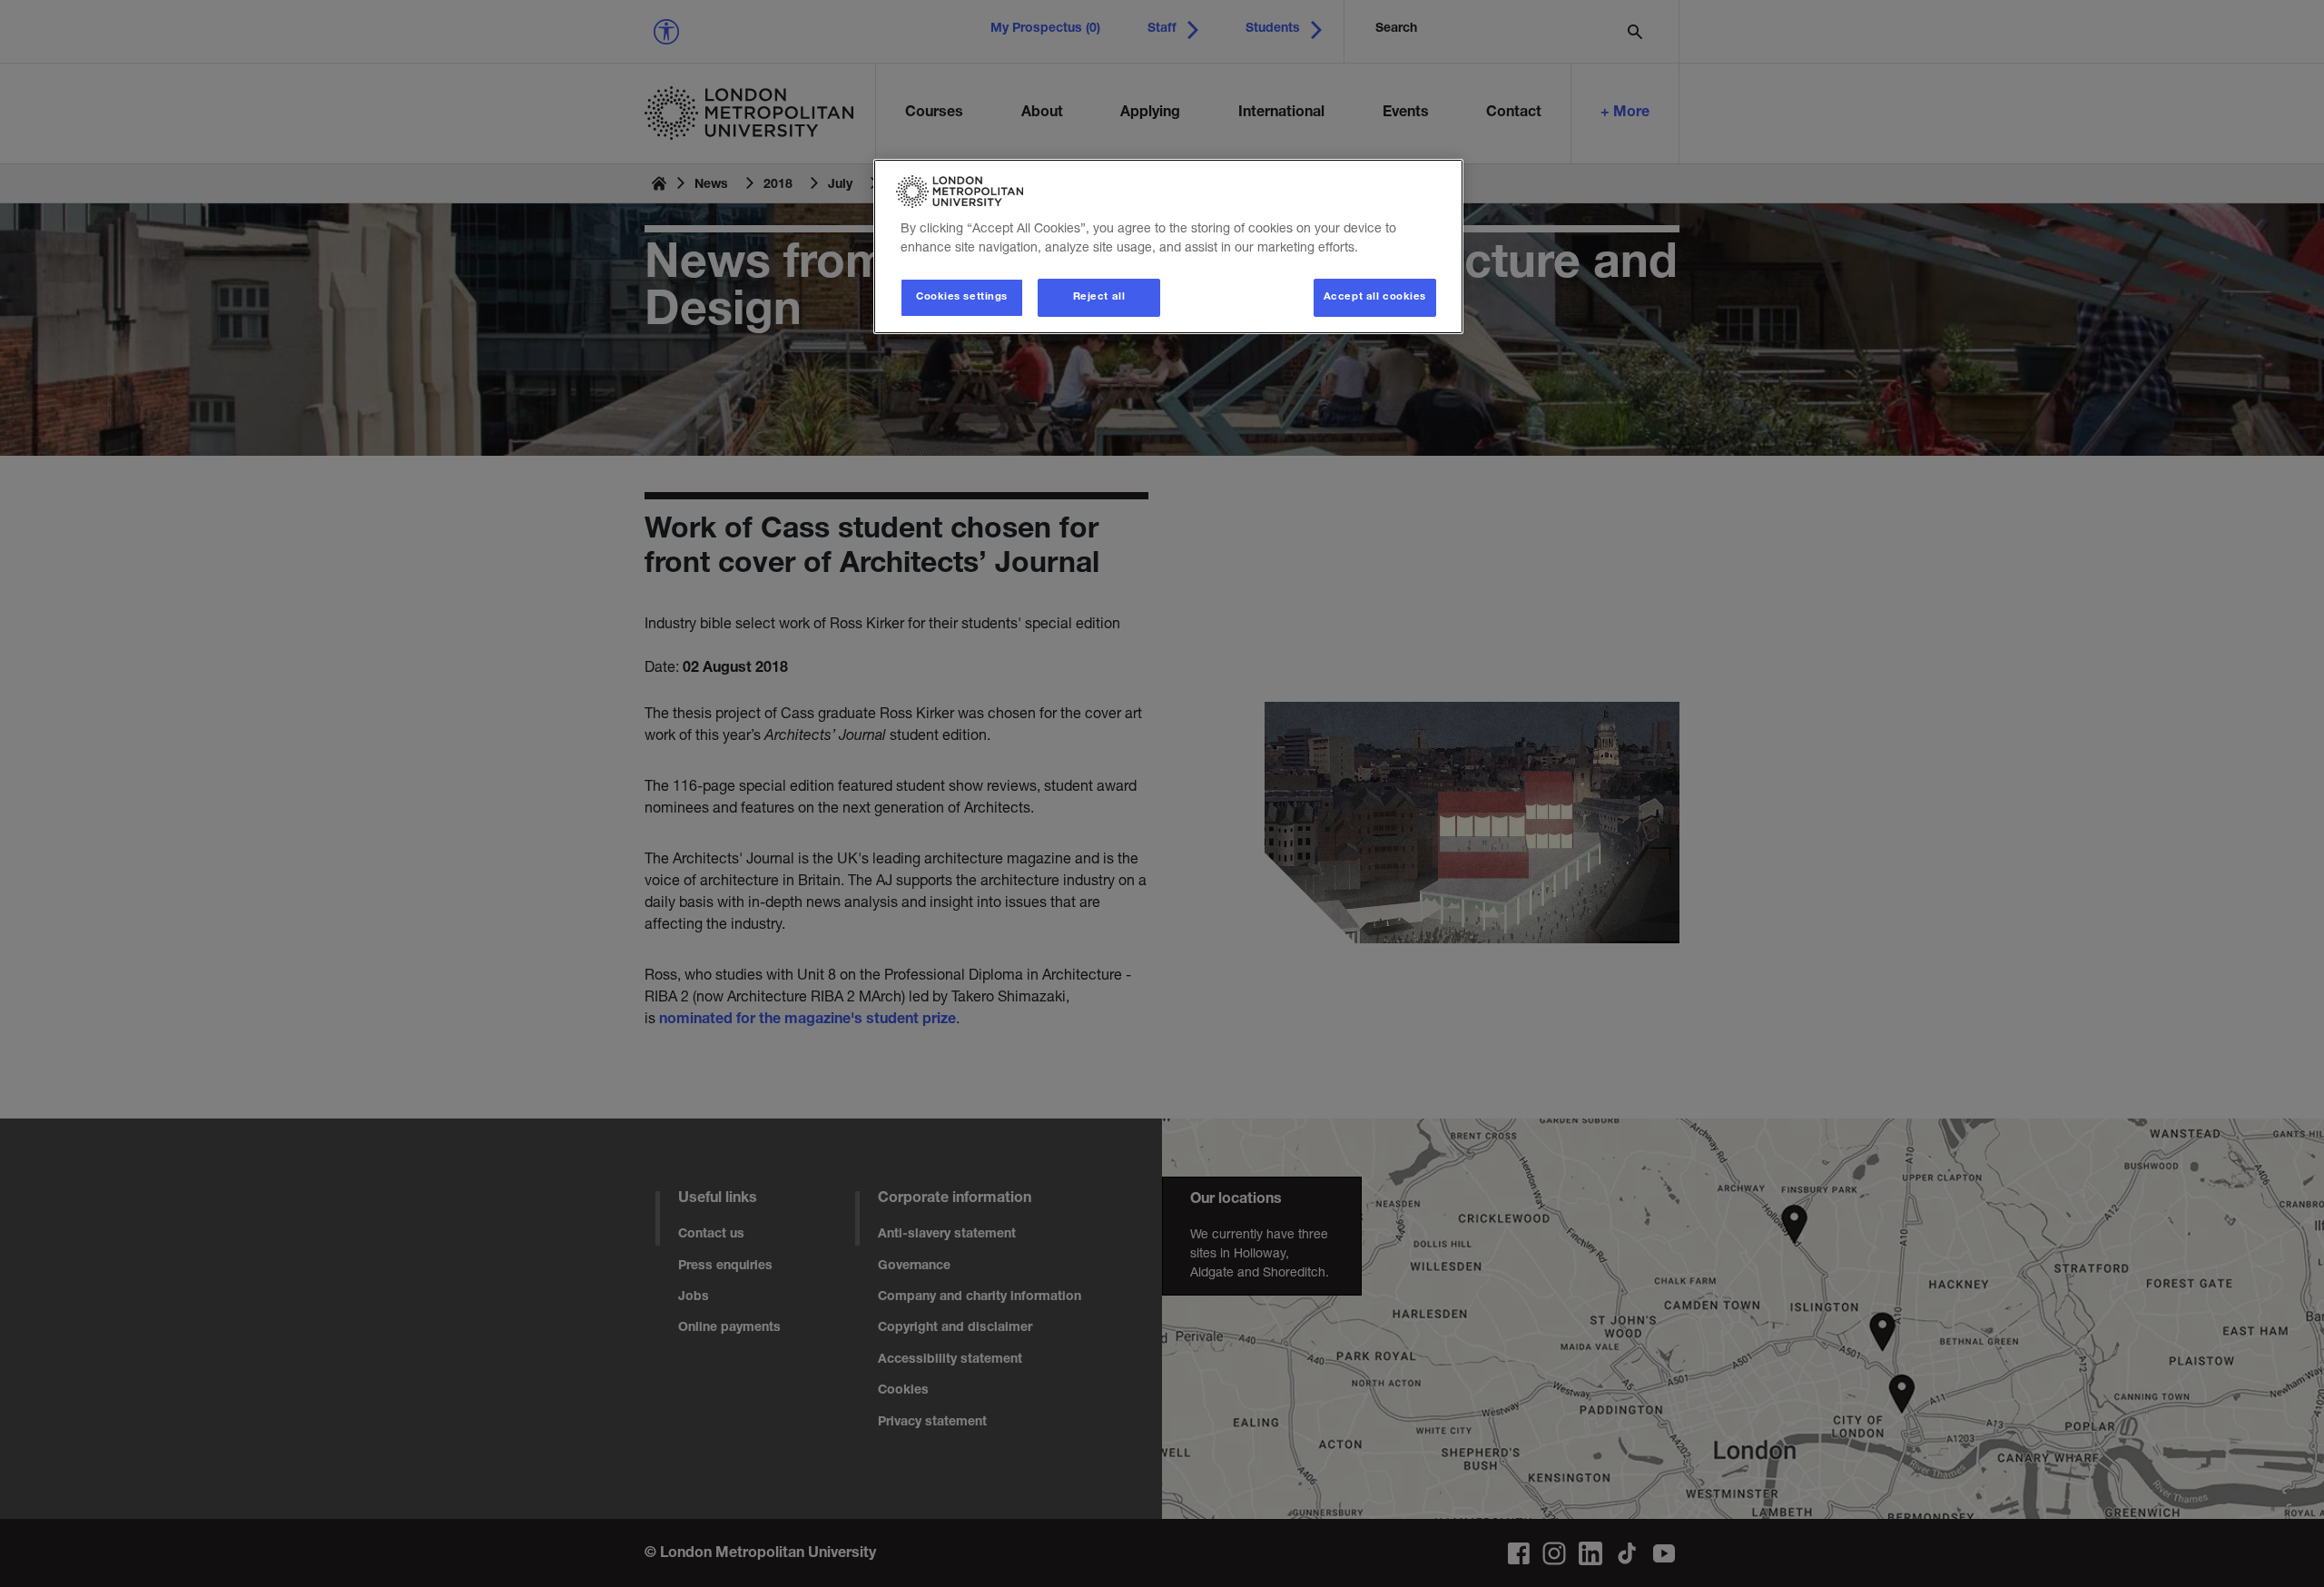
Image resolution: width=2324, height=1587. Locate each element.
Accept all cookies (1375, 297)
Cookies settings (962, 297)
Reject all (1099, 297)
